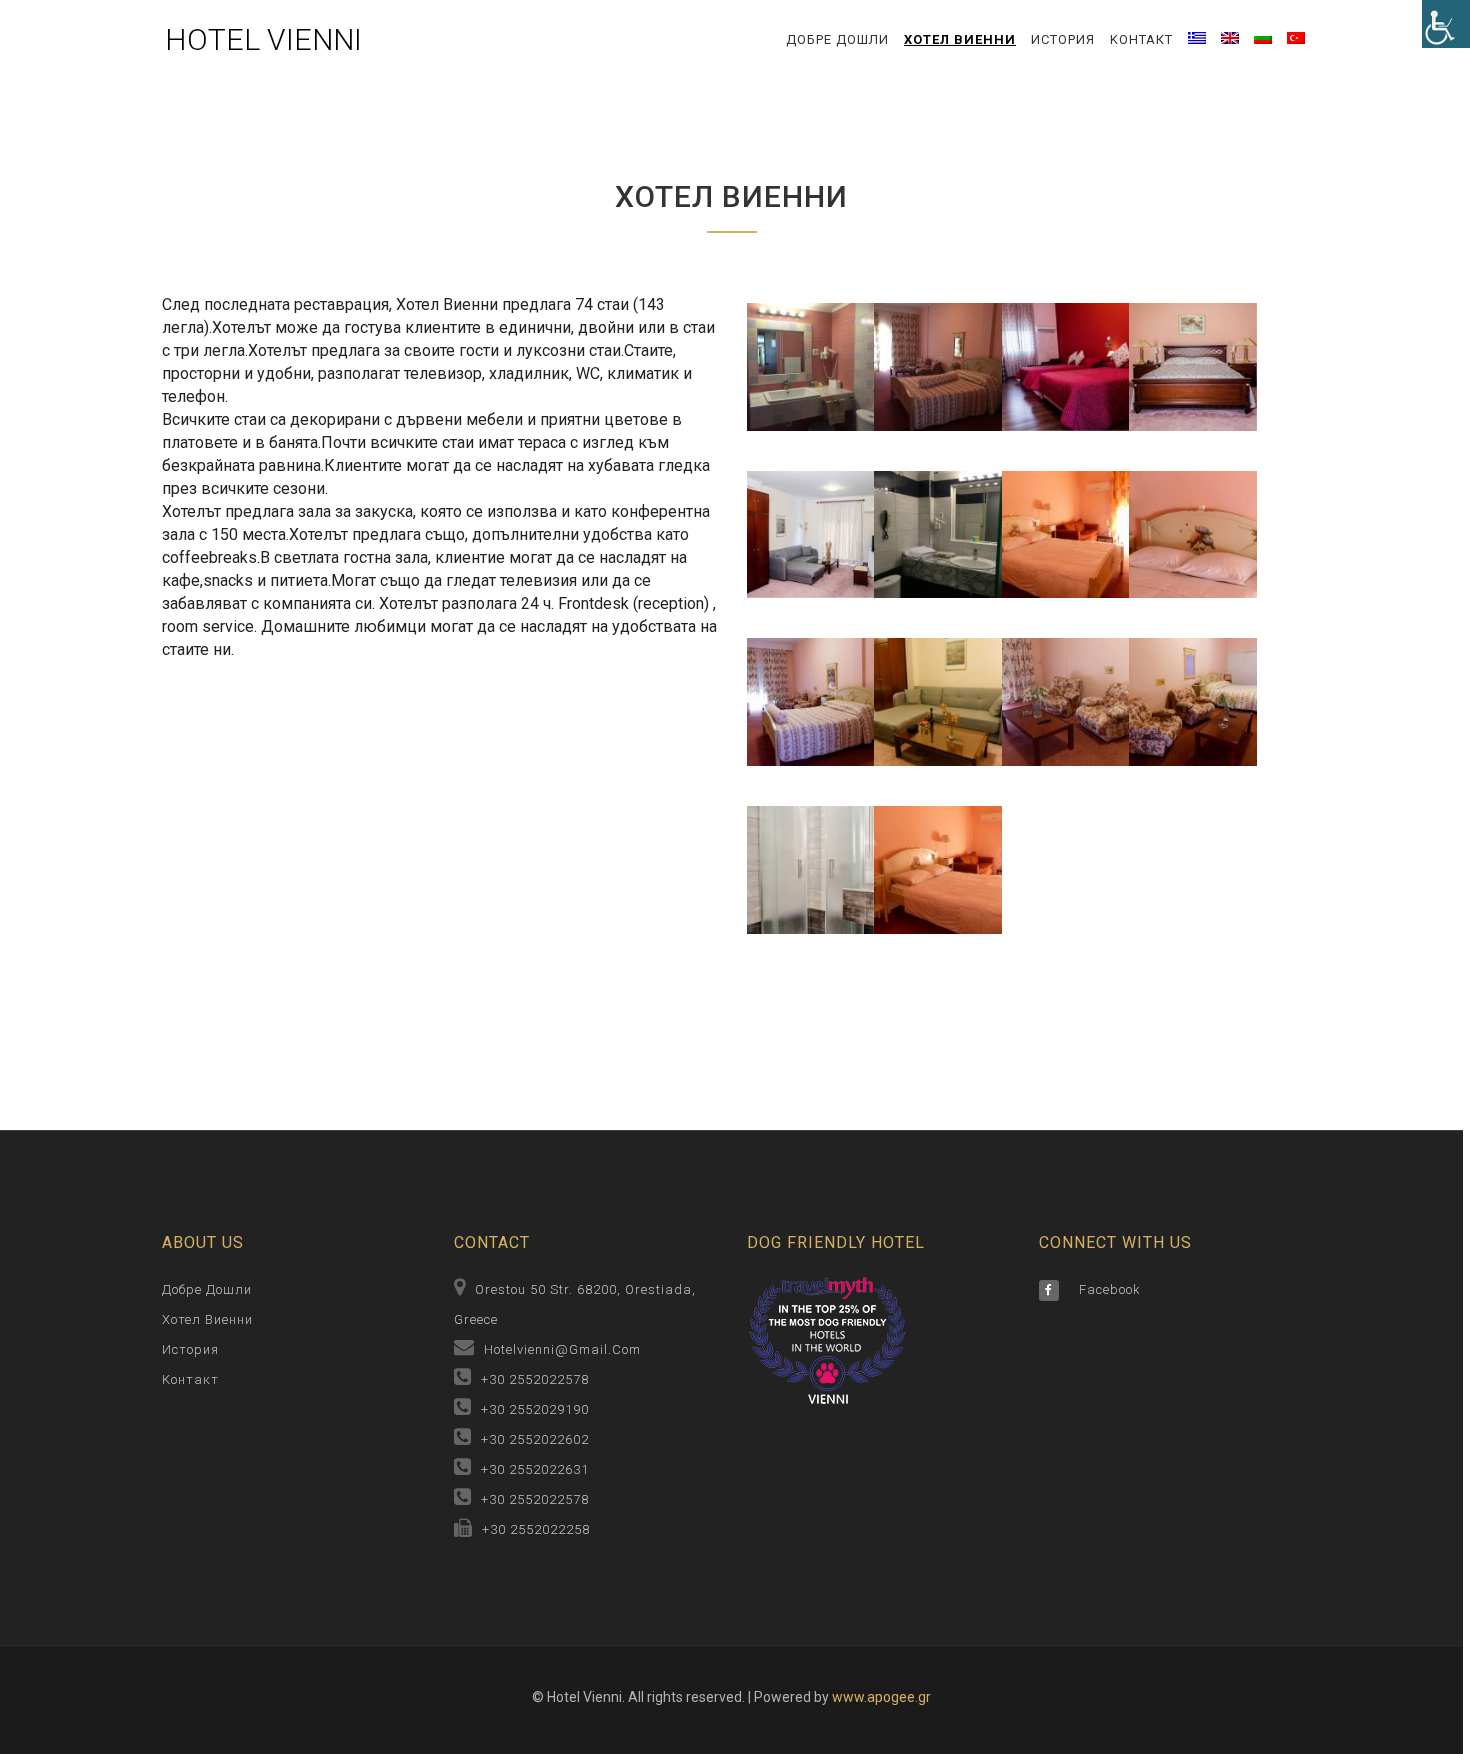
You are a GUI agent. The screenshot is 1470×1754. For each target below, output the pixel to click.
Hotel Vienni (263, 39)
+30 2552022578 (535, 1379)
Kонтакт (1141, 39)
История (1063, 39)
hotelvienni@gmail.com (562, 1349)
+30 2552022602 (535, 1439)
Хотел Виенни (960, 39)
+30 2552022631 (535, 1469)
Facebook (1110, 1289)
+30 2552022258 (536, 1529)
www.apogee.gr (881, 1697)
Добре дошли (837, 39)
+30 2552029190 (535, 1409)
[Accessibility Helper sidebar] (1446, 24)
